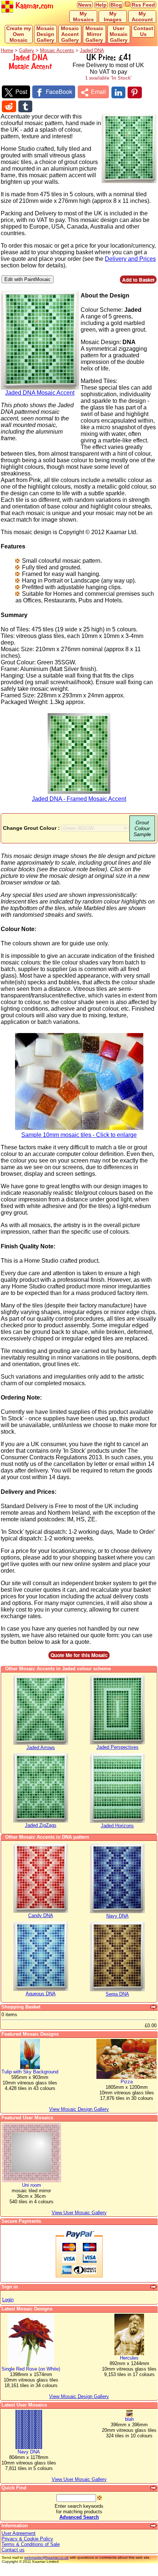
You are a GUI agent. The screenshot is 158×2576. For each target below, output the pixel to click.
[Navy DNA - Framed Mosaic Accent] (117, 1911)
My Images (113, 17)
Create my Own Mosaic (19, 34)
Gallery (27, 50)
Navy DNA (117, 1916)
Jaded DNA (92, 50)
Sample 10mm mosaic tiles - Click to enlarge (79, 1135)
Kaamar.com (33, 6)
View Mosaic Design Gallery (79, 2396)
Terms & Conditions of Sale (31, 2544)
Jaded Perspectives (117, 1747)
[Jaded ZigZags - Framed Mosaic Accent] (41, 1821)
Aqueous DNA (41, 1994)
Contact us (13, 2550)
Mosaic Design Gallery (45, 34)
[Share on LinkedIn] (118, 92)
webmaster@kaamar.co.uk (46, 2557)
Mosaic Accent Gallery (70, 34)
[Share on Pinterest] (135, 92)
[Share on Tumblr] (25, 106)
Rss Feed (143, 5)
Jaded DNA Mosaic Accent (40, 393)
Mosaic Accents (57, 50)
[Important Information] (154, 2526)
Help (101, 5)
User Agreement (19, 2533)
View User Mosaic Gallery (79, 2479)
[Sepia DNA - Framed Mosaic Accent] (117, 1990)
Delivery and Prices (130, 259)
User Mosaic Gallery (119, 34)
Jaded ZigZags (41, 1825)
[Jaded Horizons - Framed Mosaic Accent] (117, 1821)
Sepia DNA (117, 1994)
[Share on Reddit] (9, 106)
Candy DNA (41, 1915)
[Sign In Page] (154, 2287)
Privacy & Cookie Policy (27, 2539)
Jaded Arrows (41, 1747)
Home (7, 50)
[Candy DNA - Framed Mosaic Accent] (41, 1911)
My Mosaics (83, 17)
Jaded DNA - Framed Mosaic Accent (79, 799)
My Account (142, 17)
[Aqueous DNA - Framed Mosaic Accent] (41, 1989)
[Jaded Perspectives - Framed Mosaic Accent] (117, 1743)
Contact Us (143, 31)
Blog (116, 5)
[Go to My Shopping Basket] (154, 2007)
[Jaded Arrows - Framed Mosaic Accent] (41, 1743)
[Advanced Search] (154, 2488)
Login (8, 2300)
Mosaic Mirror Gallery (94, 34)
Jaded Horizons (117, 1826)
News (85, 5)
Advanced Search (79, 2517)
